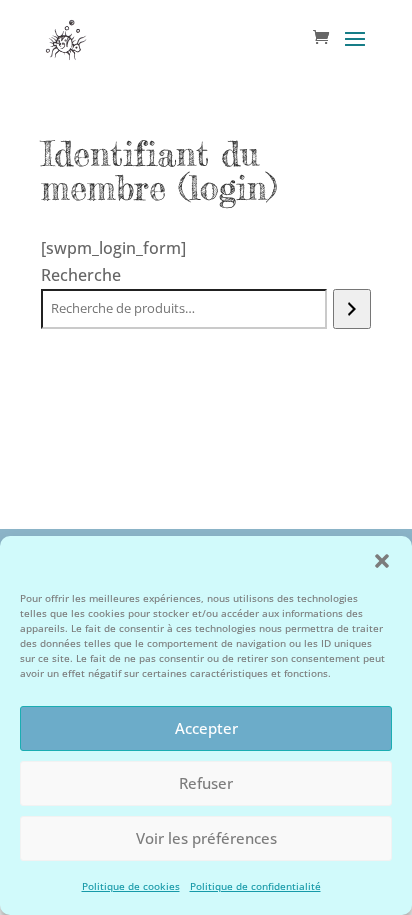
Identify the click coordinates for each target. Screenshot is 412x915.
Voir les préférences (206, 838)
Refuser (206, 783)
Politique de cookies (131, 886)
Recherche (81, 275)
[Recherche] (351, 309)
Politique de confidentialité (255, 886)
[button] (382, 561)
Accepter (206, 728)
